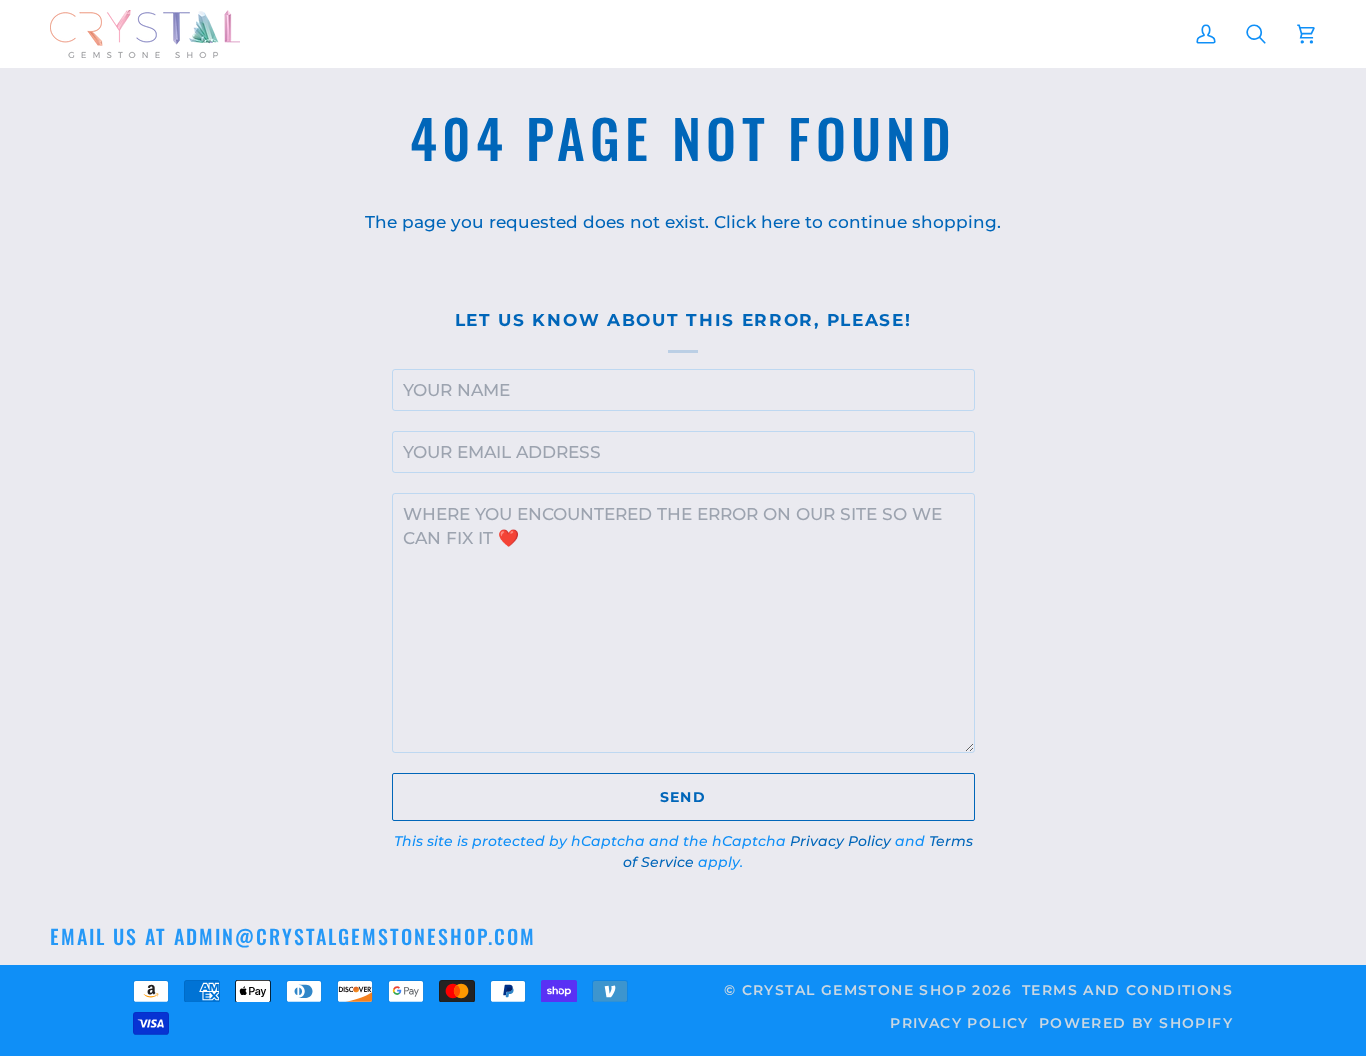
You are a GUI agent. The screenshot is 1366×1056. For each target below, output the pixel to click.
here (780, 222)
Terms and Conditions (1127, 990)
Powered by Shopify (1136, 1023)
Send (683, 797)
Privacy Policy (840, 841)
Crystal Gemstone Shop (854, 990)
